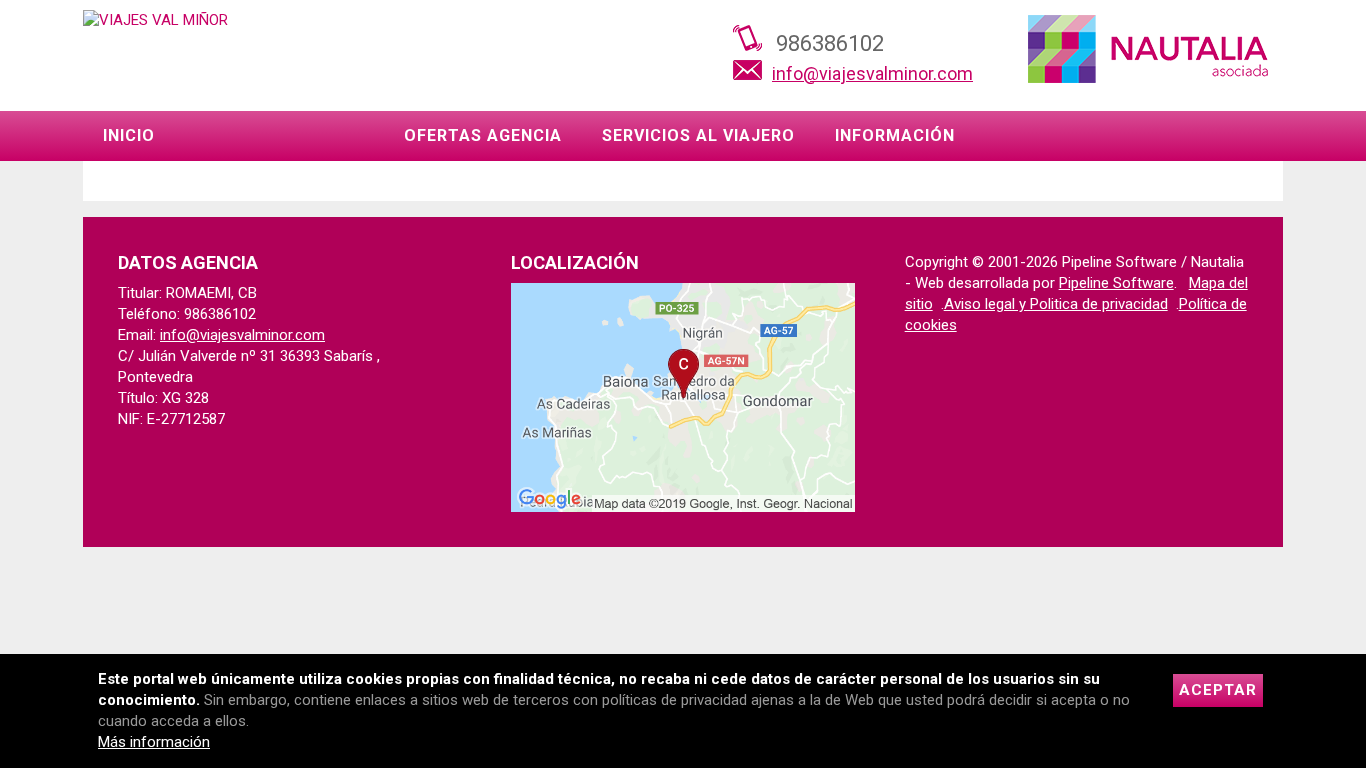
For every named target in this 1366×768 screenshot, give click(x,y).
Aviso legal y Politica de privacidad (1056, 304)
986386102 (830, 43)
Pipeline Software (1116, 283)
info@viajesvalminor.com (872, 73)
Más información (154, 742)
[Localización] (682, 507)
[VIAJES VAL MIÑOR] (155, 20)
